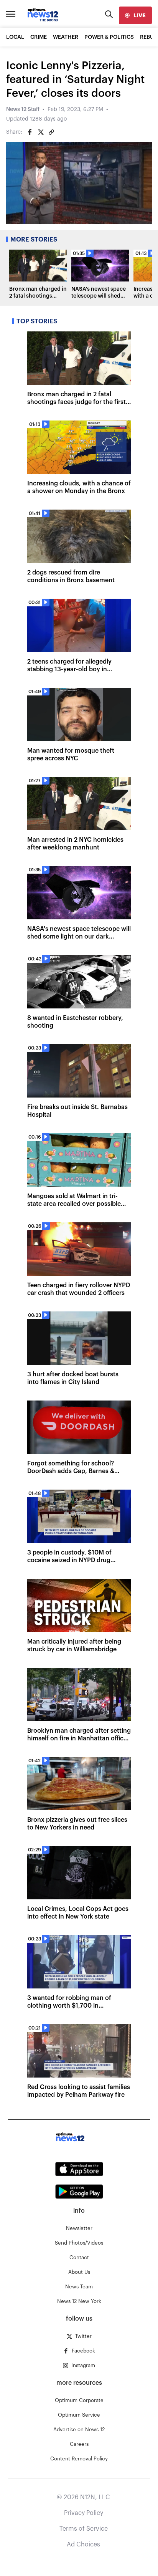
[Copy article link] (51, 132)
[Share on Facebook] (30, 132)
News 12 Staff (23, 109)
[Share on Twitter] (41, 132)
